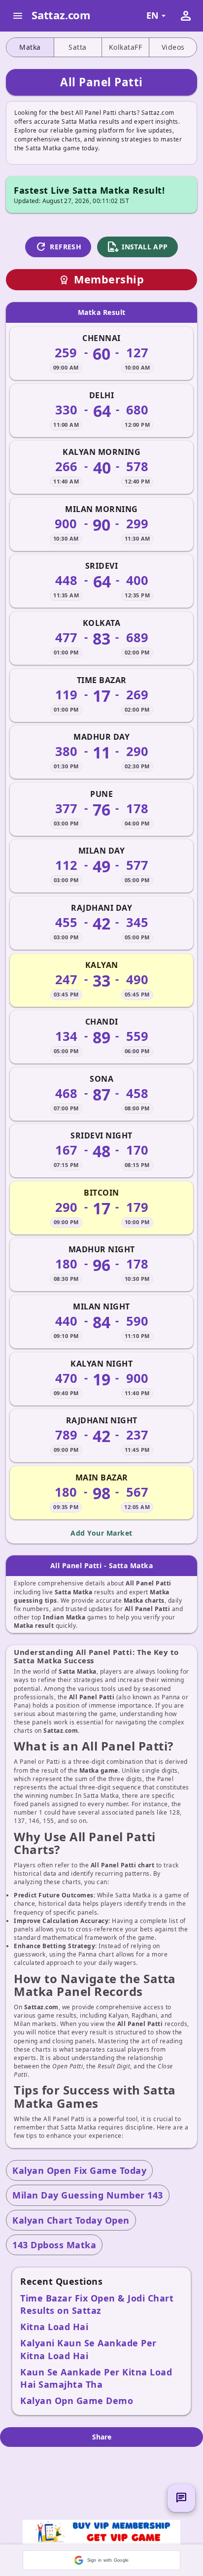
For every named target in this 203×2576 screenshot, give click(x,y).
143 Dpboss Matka (54, 2245)
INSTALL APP (137, 247)
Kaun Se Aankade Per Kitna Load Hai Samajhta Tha (96, 2378)
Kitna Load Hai (54, 2327)
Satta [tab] (78, 47)
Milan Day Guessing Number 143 (88, 2195)
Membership (101, 279)
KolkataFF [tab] (126, 47)
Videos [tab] (173, 47)
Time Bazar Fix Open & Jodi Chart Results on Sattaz (97, 2304)
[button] (101, 2560)
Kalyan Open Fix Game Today (79, 2170)
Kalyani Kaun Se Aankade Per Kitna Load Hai (88, 2349)
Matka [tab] (30, 47)
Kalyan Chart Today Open (71, 2220)
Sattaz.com (61, 15)
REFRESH (58, 247)
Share (102, 2437)
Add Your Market (101, 1533)
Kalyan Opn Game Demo (77, 2401)
